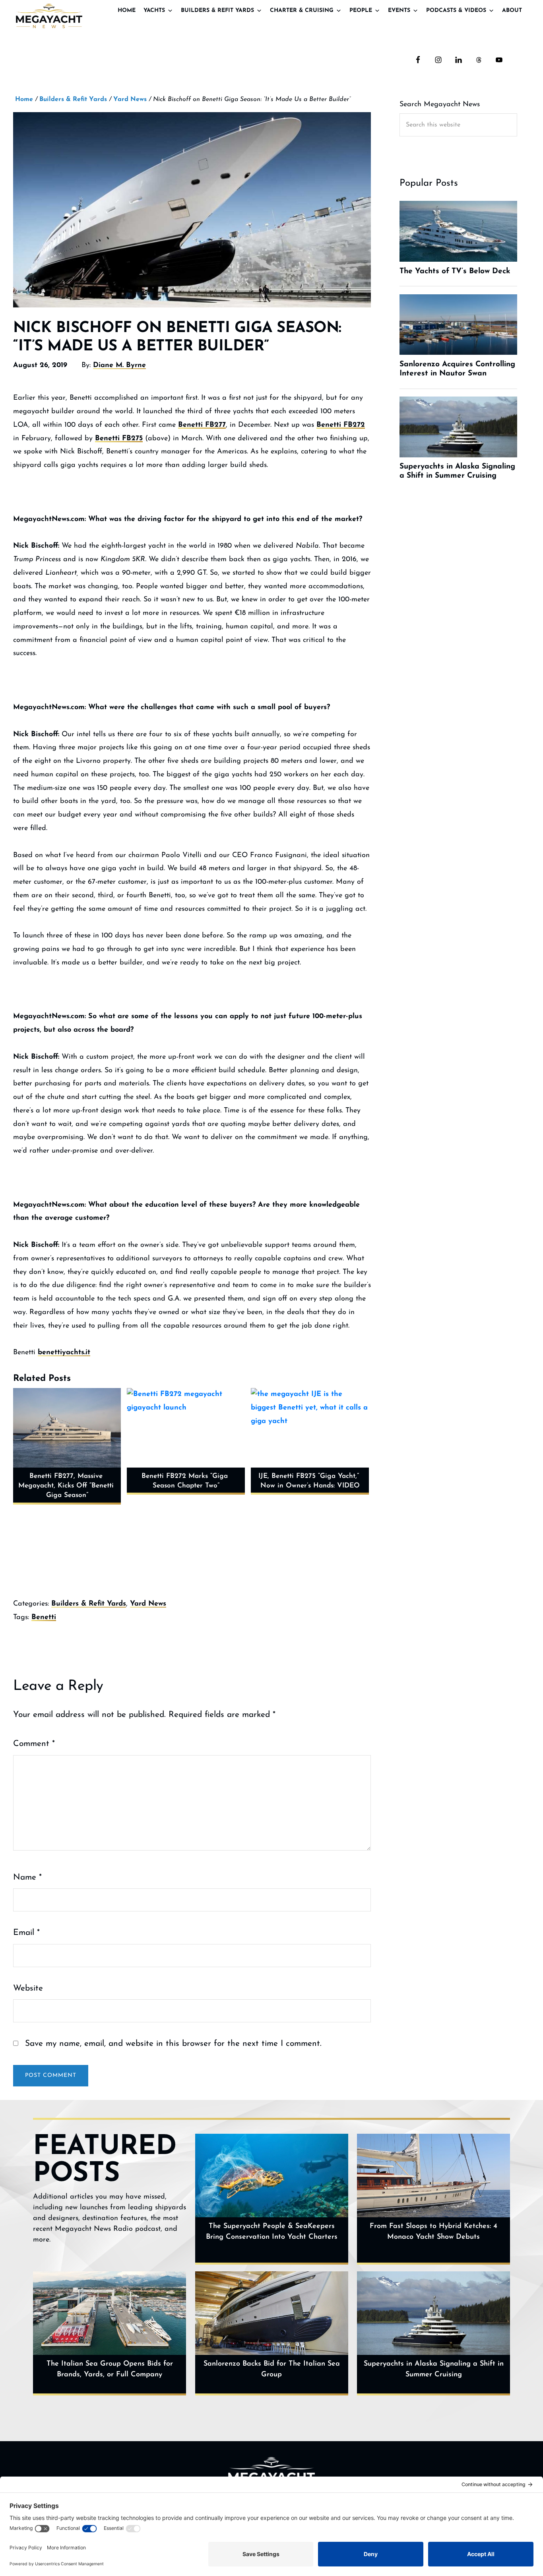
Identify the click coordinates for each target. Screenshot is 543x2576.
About (512, 11)
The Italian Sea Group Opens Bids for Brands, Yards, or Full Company (110, 2369)
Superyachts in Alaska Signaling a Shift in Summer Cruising (434, 2369)
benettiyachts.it (64, 1353)
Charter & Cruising (302, 11)
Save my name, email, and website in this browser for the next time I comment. (173, 2044)
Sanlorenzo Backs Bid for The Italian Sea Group (272, 2369)
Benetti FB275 (119, 439)
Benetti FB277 (202, 425)
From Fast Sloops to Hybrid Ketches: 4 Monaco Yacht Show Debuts (433, 2232)
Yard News (148, 1604)
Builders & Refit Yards (217, 11)
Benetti (44, 1618)
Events (399, 11)
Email (26, 1933)
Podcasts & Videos (456, 11)
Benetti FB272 (341, 425)
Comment (34, 1744)
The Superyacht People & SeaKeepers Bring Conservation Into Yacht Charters (272, 2232)
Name (27, 1877)
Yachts (154, 11)
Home (127, 11)
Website (28, 1988)
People (361, 11)
